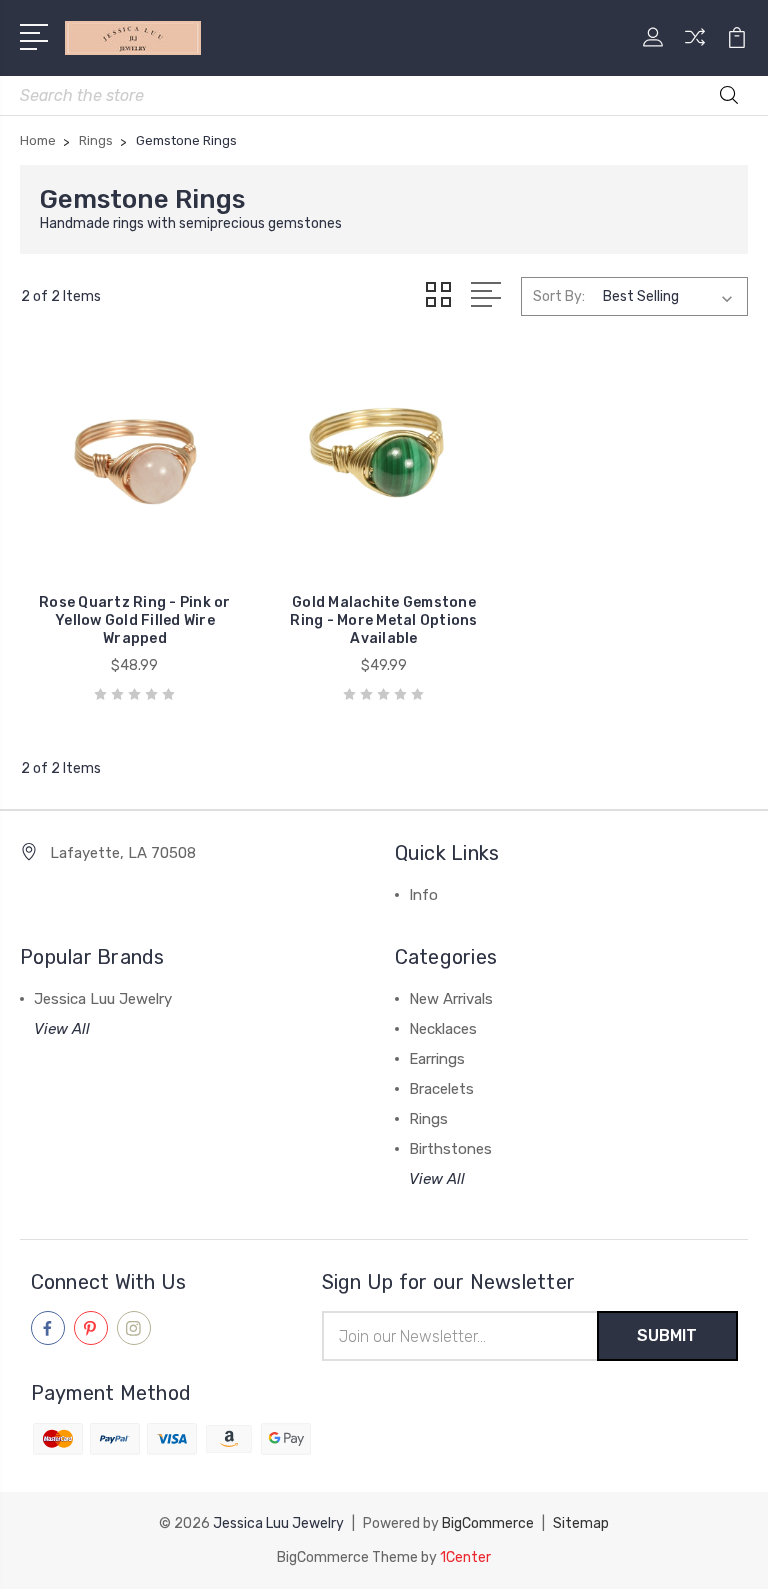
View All (62, 1029)
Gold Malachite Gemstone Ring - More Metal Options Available (383, 620)
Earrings (437, 1059)
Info (423, 895)
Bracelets (441, 1089)
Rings (428, 1119)
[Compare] (695, 49)
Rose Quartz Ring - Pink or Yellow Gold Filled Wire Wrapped (135, 620)
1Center (465, 1557)
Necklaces (443, 1029)
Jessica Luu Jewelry (103, 999)
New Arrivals (451, 999)
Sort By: (559, 296)
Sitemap (581, 1523)
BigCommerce (488, 1523)
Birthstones (450, 1149)
